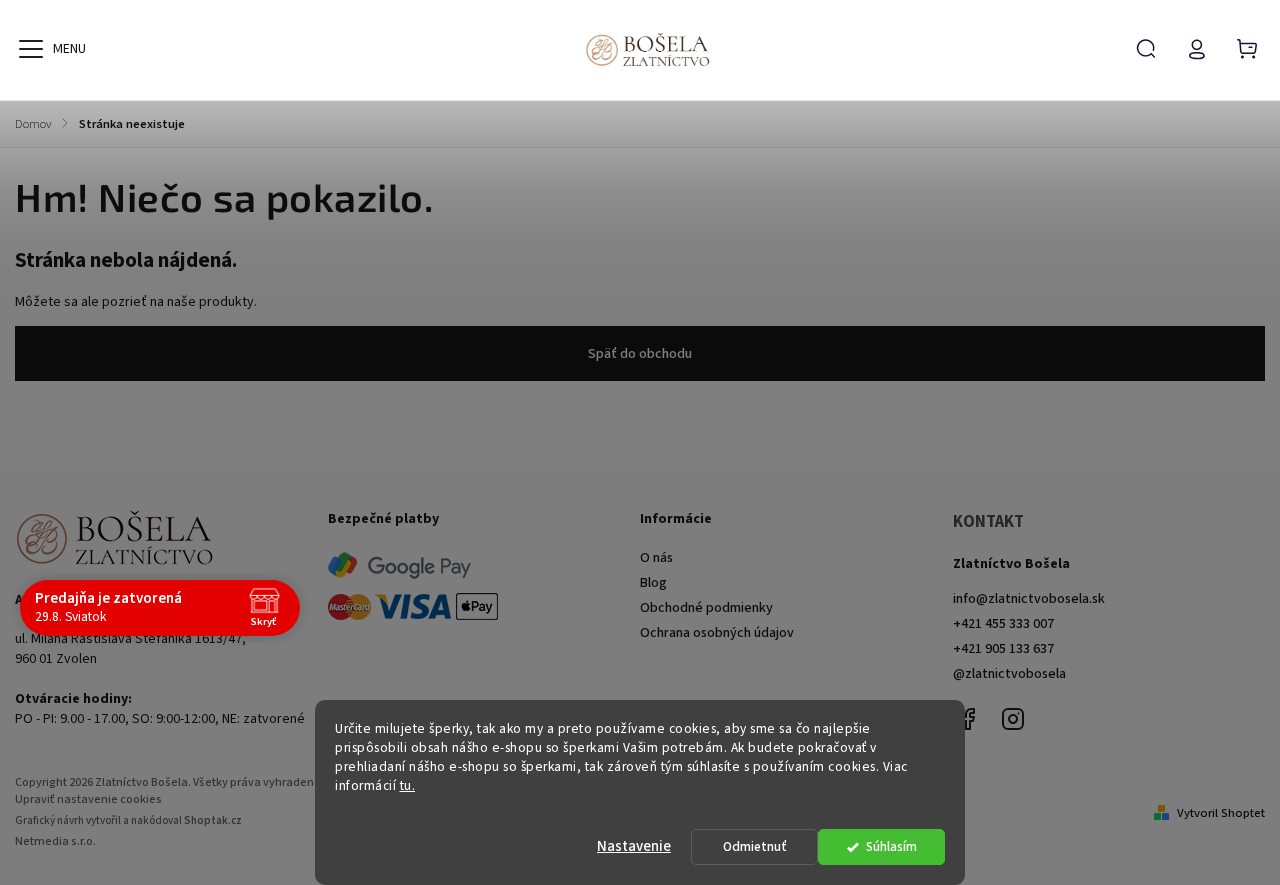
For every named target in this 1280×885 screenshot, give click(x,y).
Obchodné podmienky (706, 608)
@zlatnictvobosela (1009, 674)
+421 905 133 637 (1003, 649)
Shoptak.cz (213, 820)
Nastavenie (634, 846)
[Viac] (31, 49)
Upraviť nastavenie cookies (88, 799)
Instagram (1013, 719)
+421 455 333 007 (1003, 624)
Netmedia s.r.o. (55, 841)
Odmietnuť (755, 846)
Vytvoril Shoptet (1221, 813)
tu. (408, 785)
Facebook (968, 719)
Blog (653, 583)
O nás (656, 558)
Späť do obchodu (640, 354)
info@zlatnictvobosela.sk (1029, 599)
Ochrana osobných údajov (717, 633)
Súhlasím (891, 846)
